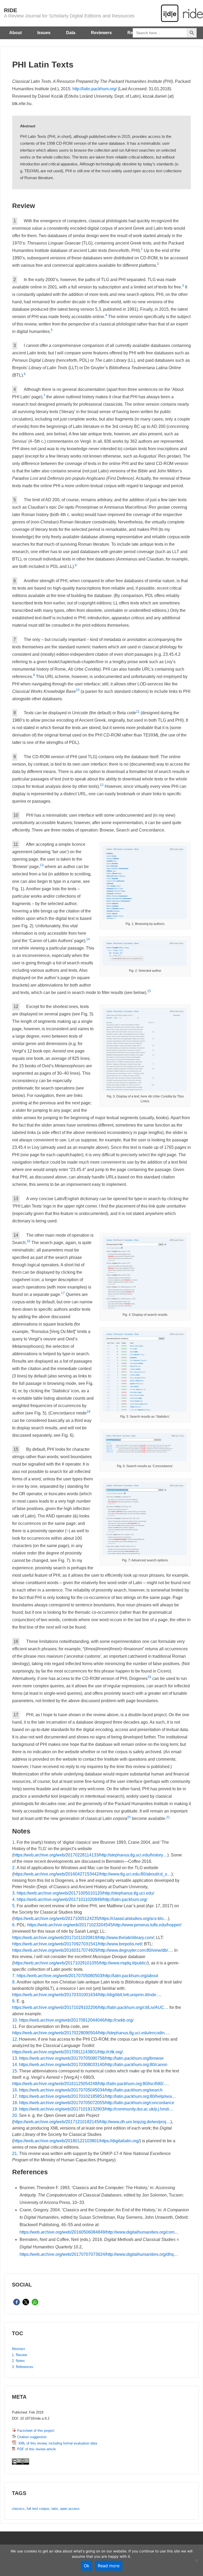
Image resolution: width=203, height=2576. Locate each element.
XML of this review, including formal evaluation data (57, 2443)
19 (149, 1677)
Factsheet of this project (35, 2431)
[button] (17, 2302)
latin (55, 2509)
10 (78, 690)
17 (63, 1293)
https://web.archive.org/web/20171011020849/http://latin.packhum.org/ (82, 1899)
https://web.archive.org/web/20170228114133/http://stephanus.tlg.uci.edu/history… (90, 1855)
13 (42, 865)
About (15, 33)
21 (168, 1817)
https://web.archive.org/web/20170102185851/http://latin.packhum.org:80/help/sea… (98, 2096)
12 (102, 785)
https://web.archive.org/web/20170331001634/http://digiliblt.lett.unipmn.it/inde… (86, 1995)
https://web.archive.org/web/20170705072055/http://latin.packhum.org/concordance (97, 2103)
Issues (44, 33)
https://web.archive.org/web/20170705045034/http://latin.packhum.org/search (91, 2090)
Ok (87, 2566)
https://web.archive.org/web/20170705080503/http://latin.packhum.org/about (87, 1976)
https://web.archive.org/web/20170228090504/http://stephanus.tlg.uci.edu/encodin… (91, 2033)
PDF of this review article (35, 2449)
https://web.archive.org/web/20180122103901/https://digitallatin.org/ (77, 2141)
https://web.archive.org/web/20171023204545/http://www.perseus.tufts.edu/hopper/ (104, 1925)
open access (70, 2509)
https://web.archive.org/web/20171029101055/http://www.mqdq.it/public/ (80, 1963)
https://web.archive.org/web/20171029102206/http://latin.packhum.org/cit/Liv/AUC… (90, 2007)
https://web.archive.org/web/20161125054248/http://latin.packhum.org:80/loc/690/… (90, 2084)
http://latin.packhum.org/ (95, 89)
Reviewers (101, 33)
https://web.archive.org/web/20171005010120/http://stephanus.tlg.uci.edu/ (85, 1893)
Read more (109, 2566)
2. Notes (18, 2361)
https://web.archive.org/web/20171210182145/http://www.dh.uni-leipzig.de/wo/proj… (92, 2122)
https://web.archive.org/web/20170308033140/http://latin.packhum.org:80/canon (93, 2065)
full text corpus (38, 2509)
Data (71, 33)
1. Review (19, 2355)
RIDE (11, 10)
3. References (23, 2367)
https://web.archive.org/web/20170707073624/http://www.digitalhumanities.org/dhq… (99, 2254)
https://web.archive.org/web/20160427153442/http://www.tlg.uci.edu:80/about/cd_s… (92, 1874)
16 (29, 1241)
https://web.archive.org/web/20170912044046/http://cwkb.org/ (76, 2020)
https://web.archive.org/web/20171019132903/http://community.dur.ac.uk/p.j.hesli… (96, 2109)
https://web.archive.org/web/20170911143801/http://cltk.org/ (67, 2052)
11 (138, 712)
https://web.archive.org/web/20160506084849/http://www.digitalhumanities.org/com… (99, 2232)
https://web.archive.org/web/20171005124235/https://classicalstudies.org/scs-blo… (91, 1919)
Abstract (18, 2349)
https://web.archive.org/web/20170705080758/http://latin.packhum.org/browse (91, 2058)
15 (149, 991)
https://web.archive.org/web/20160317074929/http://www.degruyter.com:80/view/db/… (92, 1950)
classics (18, 2509)
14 (88, 939)
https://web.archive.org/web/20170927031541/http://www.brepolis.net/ (77, 1944)
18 (89, 1412)
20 (129, 1817)
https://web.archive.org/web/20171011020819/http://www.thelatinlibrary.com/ (83, 1938)
